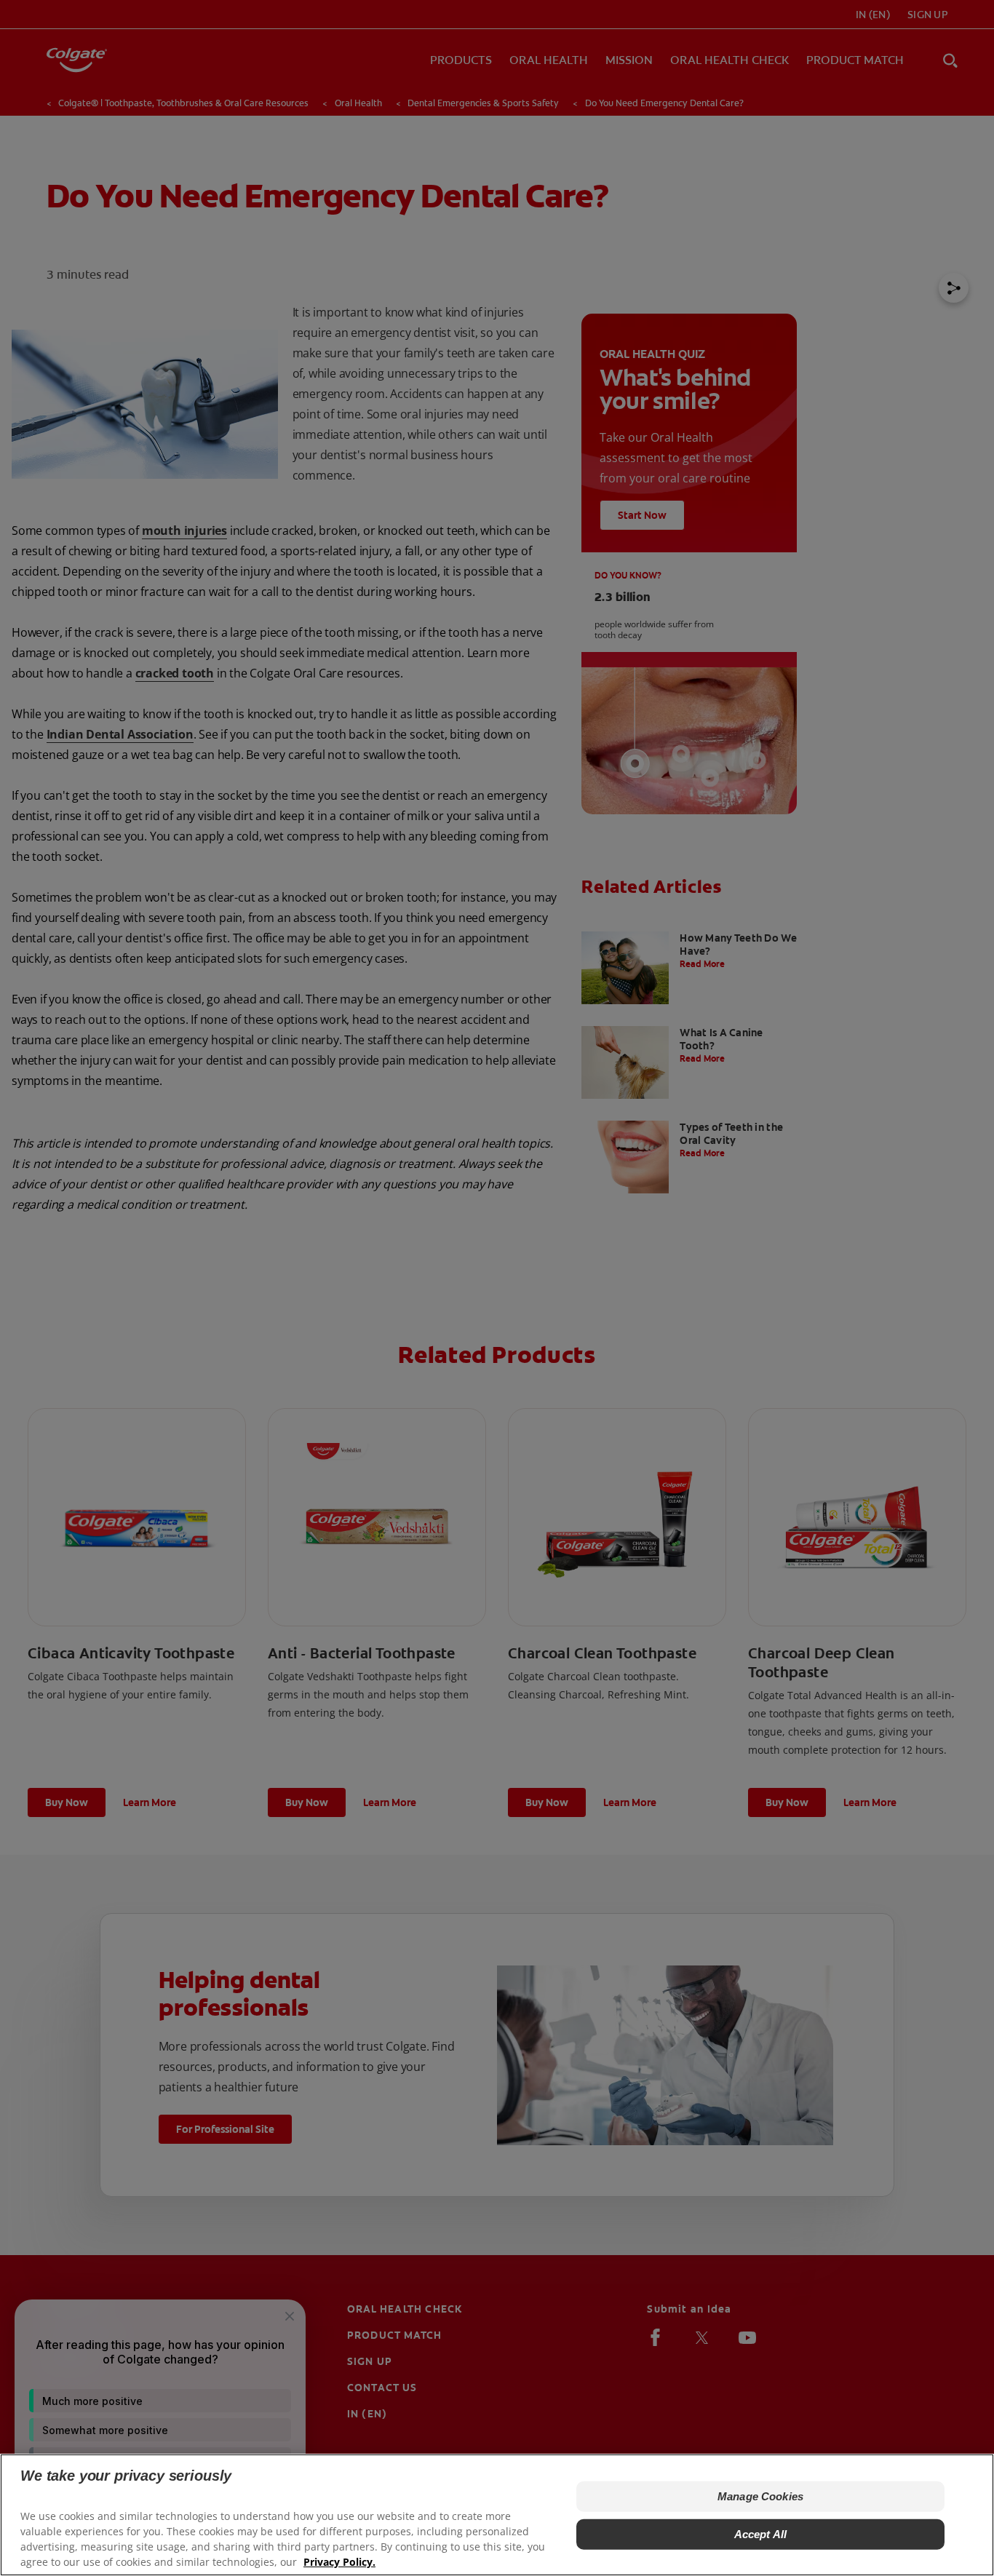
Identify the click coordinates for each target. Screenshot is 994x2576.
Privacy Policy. (339, 2562)
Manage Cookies (760, 2496)
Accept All (761, 2534)
